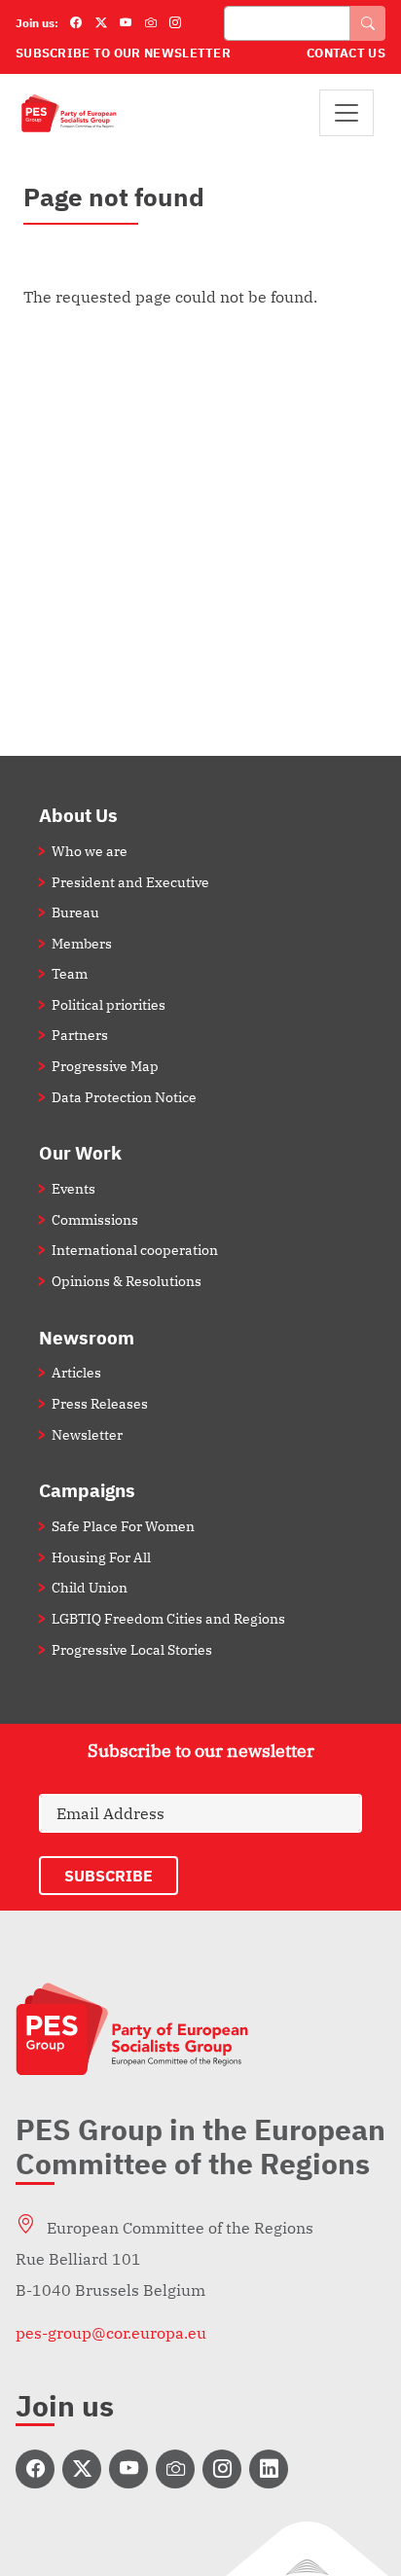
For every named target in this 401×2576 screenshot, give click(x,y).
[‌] (35, 2469)
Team (70, 973)
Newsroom (87, 1337)
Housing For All (101, 1557)
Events (73, 1188)
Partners (80, 1035)
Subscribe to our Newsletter (123, 53)
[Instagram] (175, 23)
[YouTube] (126, 23)
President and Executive (130, 882)
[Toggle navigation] (346, 113)
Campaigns (87, 1490)
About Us (78, 815)
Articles (76, 1372)
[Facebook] (76, 23)
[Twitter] (101, 23)
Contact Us (346, 53)
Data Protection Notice (124, 1097)
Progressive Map (105, 1066)
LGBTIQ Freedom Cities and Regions (168, 1618)
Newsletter (87, 1434)
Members (82, 943)
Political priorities (109, 1004)
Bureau (75, 912)
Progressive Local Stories (132, 1649)
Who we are (90, 851)
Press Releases (100, 1403)
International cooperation (135, 1250)
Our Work (80, 1152)
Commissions (95, 1219)
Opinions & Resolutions (127, 1281)
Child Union (90, 1587)
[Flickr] (151, 23)
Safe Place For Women (123, 1526)
